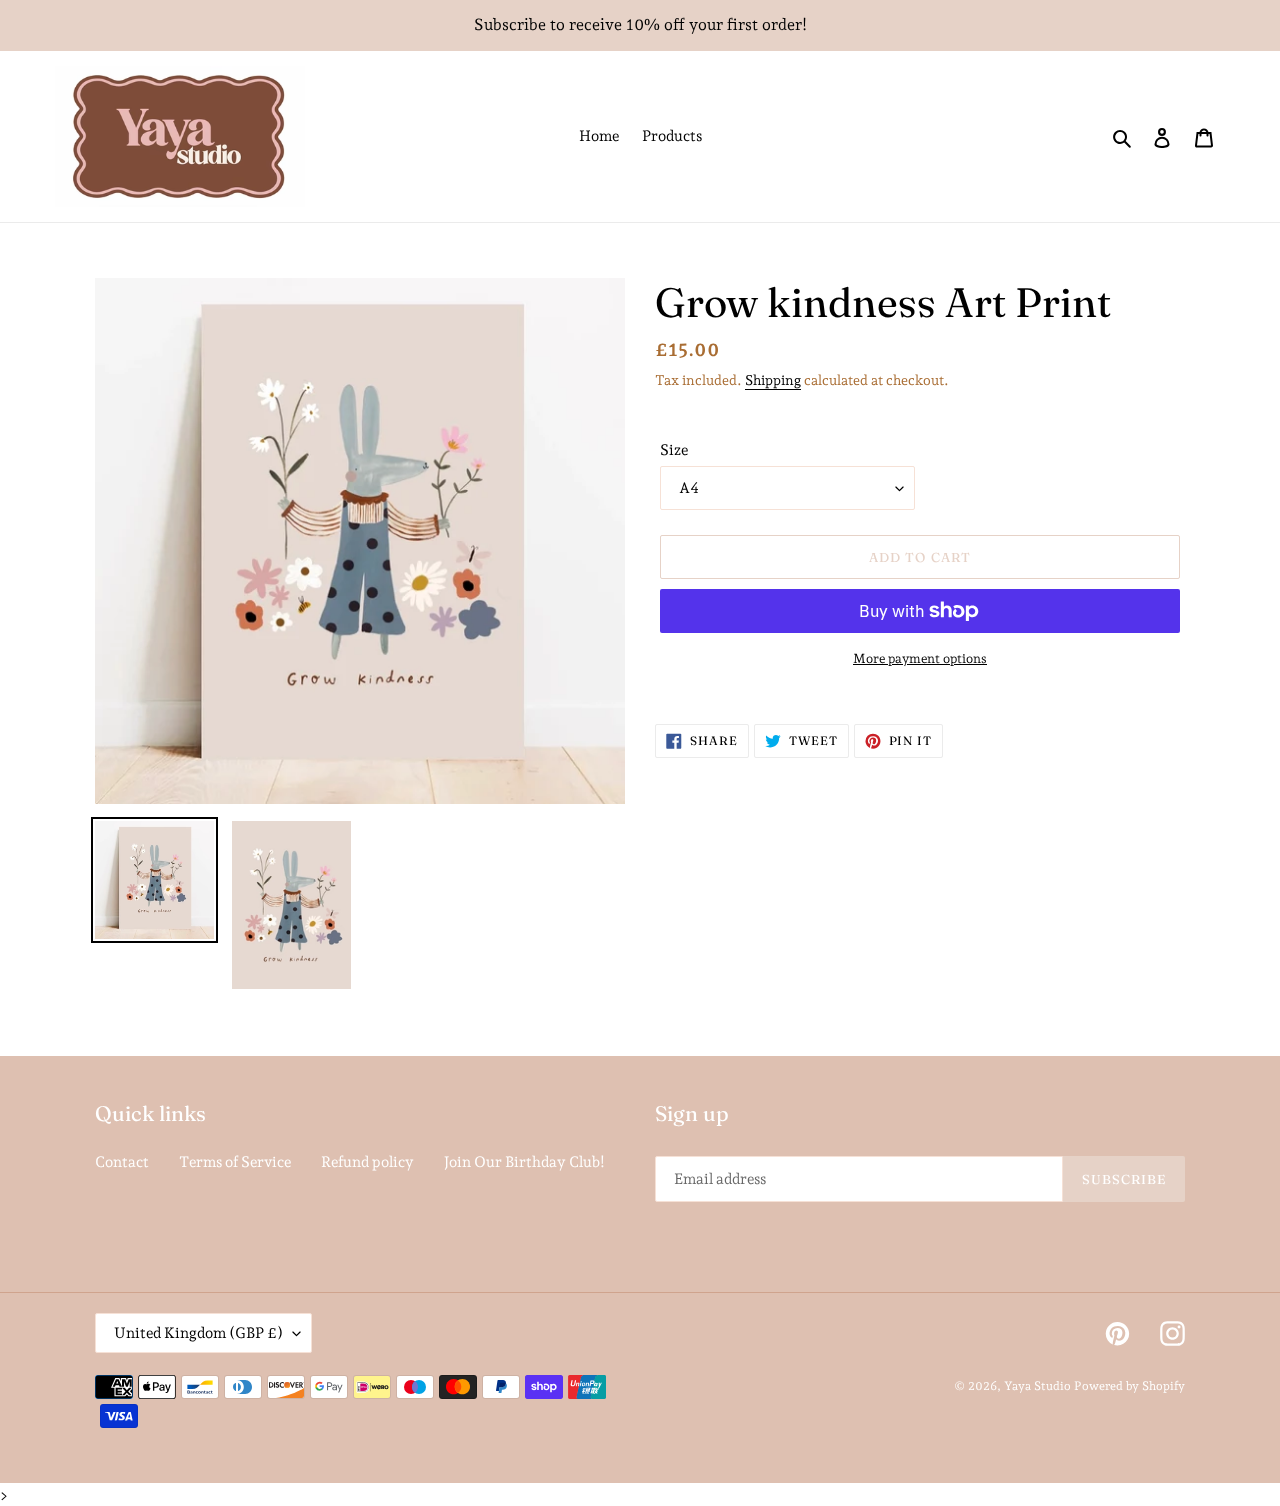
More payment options (920, 658)
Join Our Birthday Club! (524, 1162)
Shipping (773, 380)
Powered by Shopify (1129, 1386)
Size (674, 450)
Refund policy (367, 1162)
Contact (122, 1162)
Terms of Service (235, 1162)
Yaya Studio (1037, 1386)
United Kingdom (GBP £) (198, 1333)
